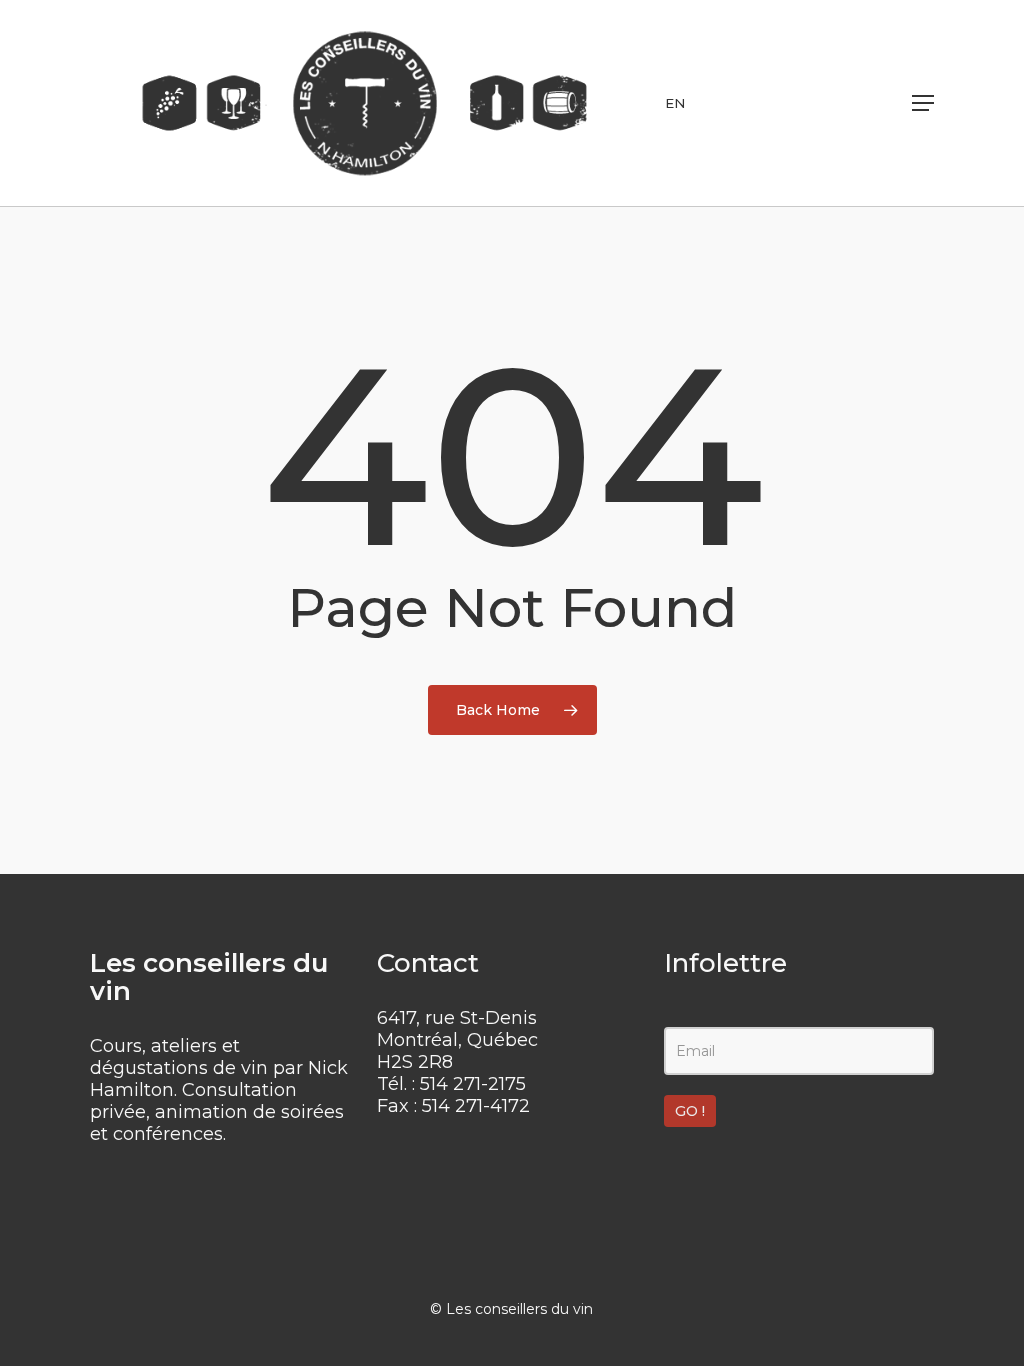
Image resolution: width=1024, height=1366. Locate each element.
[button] (923, 103)
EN (675, 103)
